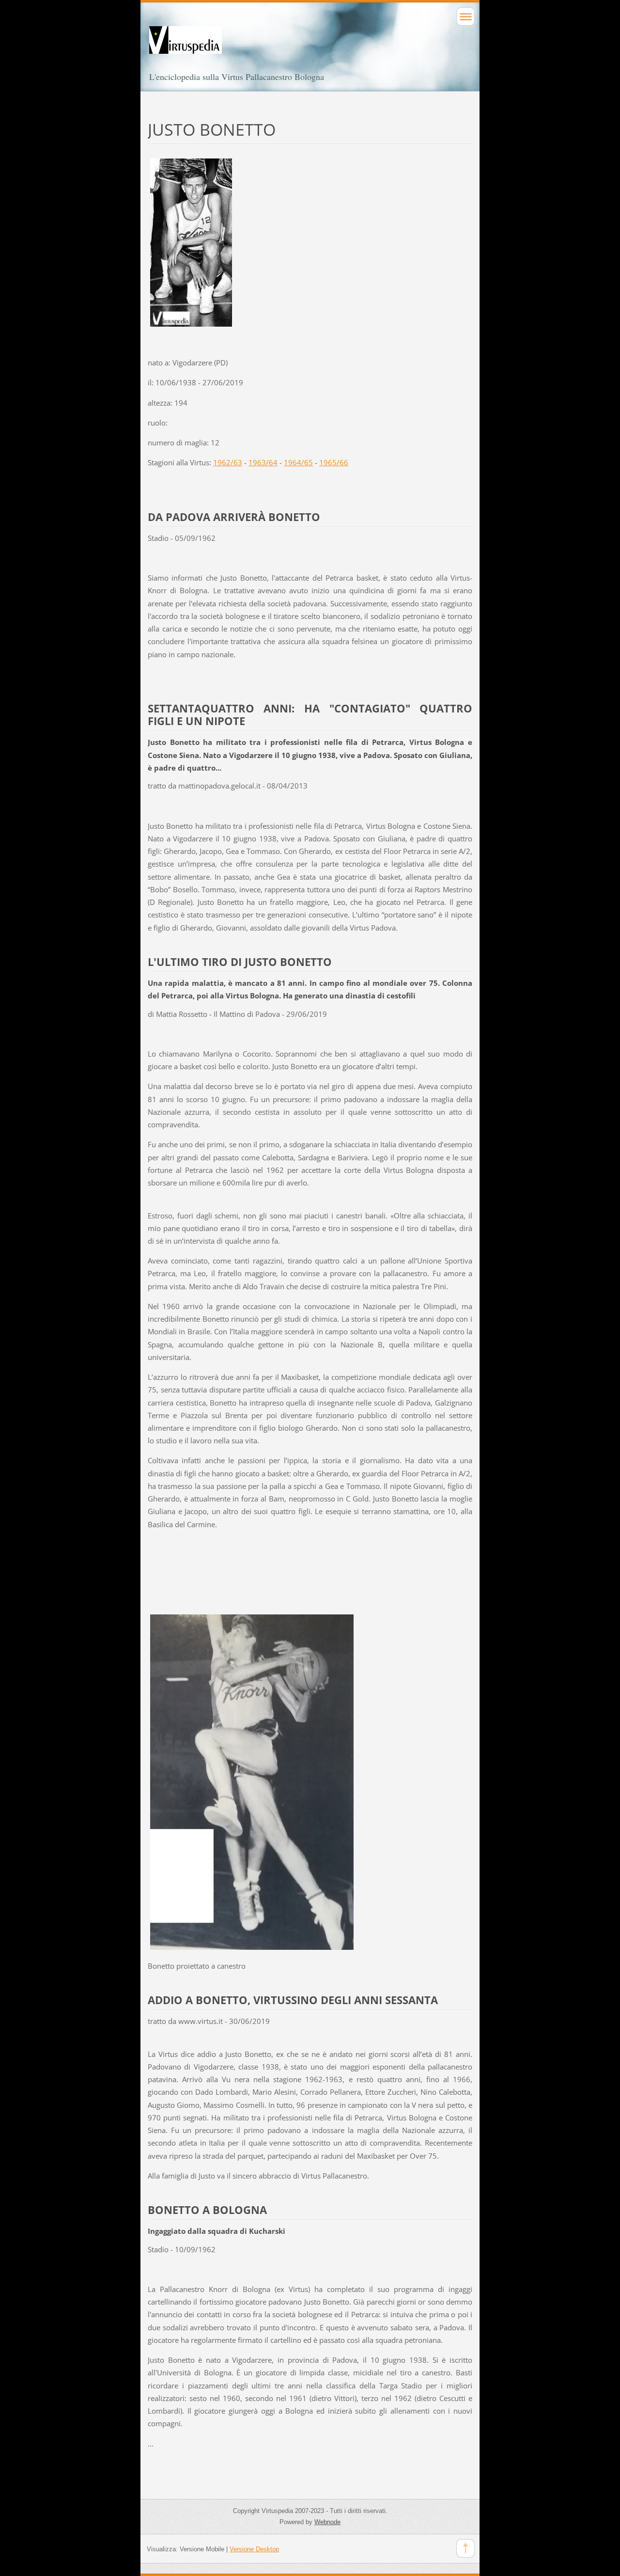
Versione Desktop (254, 2549)
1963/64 (263, 462)
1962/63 (228, 462)
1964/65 (298, 462)
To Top (465, 2548)
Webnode (327, 2522)
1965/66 (334, 462)
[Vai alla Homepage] (310, 49)
